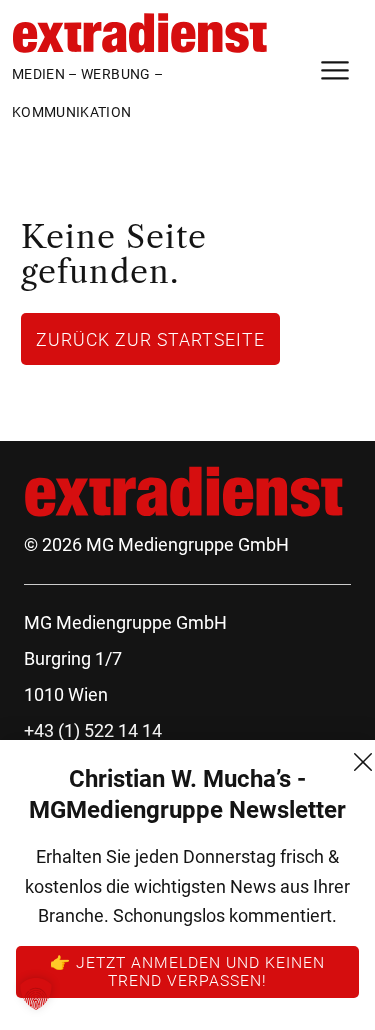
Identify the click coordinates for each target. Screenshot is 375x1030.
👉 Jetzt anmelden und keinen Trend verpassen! (187, 971)
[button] (36, 994)
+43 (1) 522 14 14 (93, 730)
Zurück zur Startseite (150, 339)
